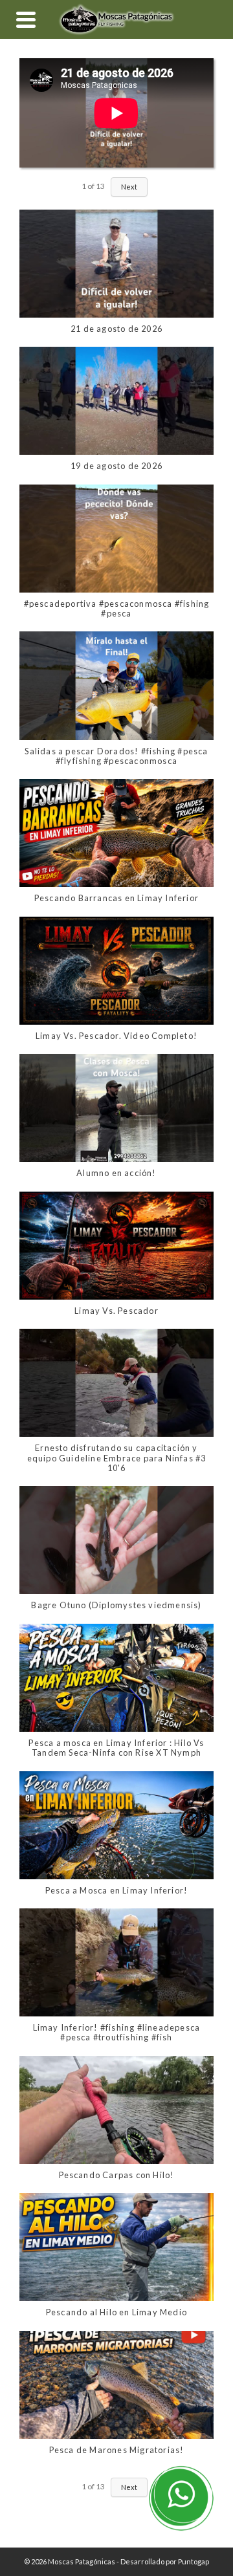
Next (129, 187)
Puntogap (194, 2561)
